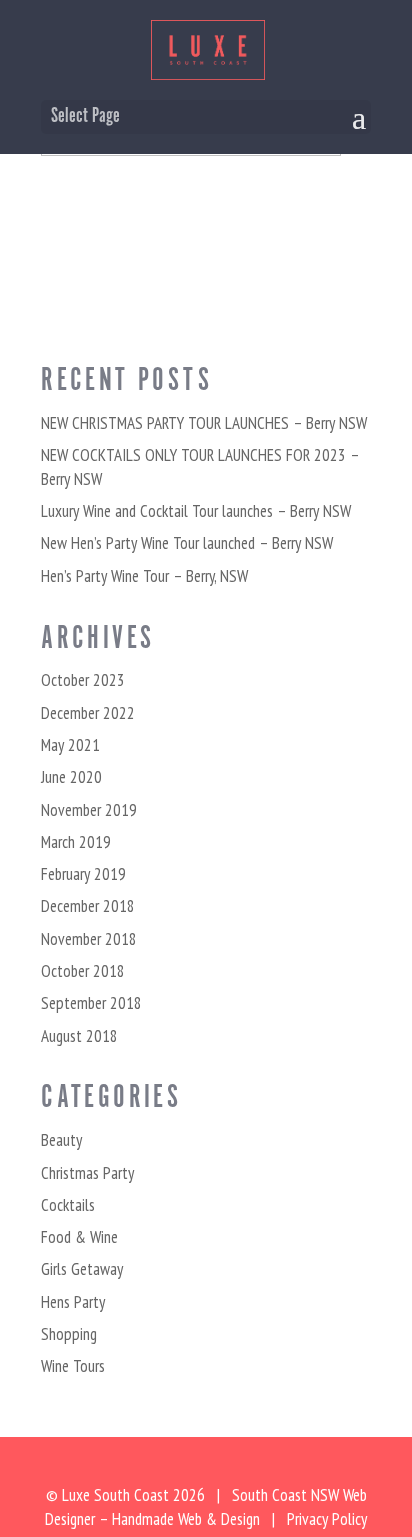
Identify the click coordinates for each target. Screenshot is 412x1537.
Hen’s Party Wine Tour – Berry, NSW (144, 576)
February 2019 (83, 874)
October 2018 (83, 971)
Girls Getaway (82, 1269)
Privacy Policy (327, 1519)
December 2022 (88, 713)
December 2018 (88, 906)
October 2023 (83, 680)
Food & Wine (79, 1237)
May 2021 (70, 745)
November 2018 (89, 939)
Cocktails (68, 1205)
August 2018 (79, 1036)
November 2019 (89, 810)
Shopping (69, 1334)
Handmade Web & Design (186, 1519)
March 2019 (76, 842)
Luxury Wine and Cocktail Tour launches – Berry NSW (196, 511)
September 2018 (91, 1003)
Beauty (61, 1140)
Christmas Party (87, 1173)
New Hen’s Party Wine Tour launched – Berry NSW (187, 543)
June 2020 (71, 777)
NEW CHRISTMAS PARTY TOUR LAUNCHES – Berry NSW (204, 423)
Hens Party (73, 1302)
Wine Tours (73, 1366)
